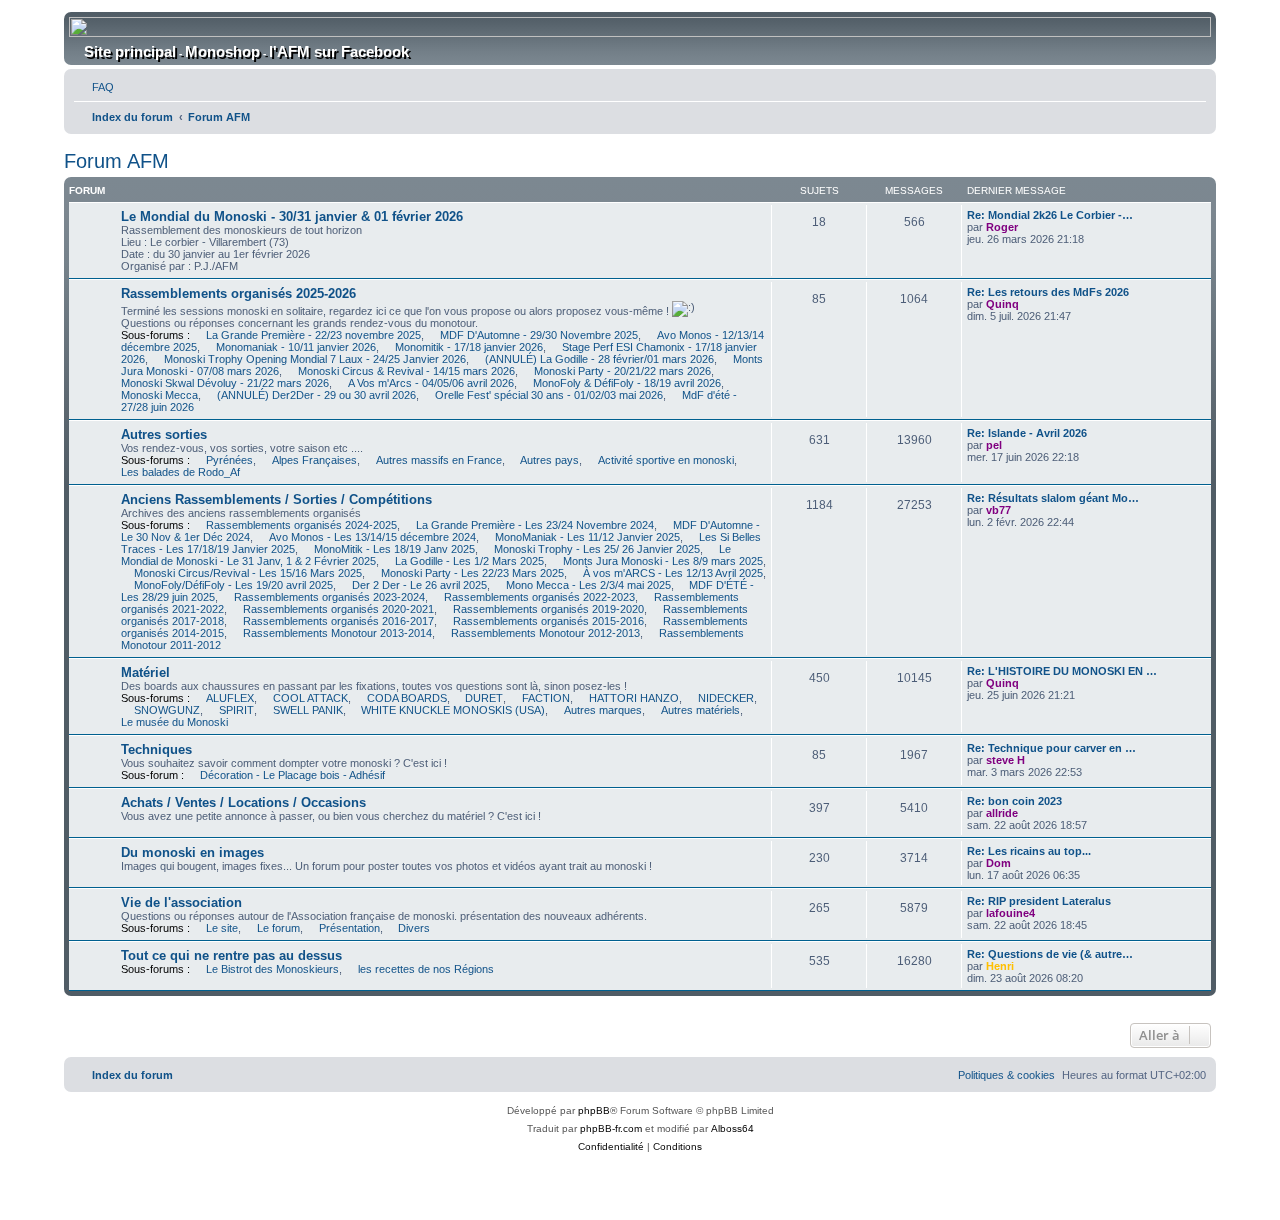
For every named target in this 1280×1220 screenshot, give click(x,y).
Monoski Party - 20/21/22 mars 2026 (622, 371)
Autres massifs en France (439, 460)
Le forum (278, 928)
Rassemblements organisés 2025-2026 (238, 293)
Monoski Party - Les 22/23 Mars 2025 (472, 573)
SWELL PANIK (308, 710)
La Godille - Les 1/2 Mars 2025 (469, 561)
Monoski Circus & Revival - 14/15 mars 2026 (406, 371)
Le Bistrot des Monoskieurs (272, 969)
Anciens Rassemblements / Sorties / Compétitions (276, 499)
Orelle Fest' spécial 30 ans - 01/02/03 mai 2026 (549, 395)
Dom (998, 863)
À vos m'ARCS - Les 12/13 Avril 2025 (673, 573)
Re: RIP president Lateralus (1039, 901)
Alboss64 (732, 1128)
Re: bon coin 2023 (1014, 801)
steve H (1005, 760)
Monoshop (222, 51)
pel (994, 445)
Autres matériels (700, 710)
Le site (222, 928)
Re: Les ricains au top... (1029, 851)
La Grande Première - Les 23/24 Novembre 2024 (535, 525)
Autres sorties (164, 434)
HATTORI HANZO (634, 698)
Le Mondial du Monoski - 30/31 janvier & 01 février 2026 (292, 216)
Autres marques (603, 710)
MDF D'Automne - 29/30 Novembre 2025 (539, 335)
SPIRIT (236, 710)
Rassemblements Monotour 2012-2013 (545, 633)
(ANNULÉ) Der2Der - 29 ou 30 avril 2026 (316, 395)
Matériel (145, 672)
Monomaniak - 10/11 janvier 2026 (296, 347)
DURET (484, 698)
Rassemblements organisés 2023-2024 (329, 597)
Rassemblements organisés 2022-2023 (539, 597)
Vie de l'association (181, 902)
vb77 (998, 510)
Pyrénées (229, 460)
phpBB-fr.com (611, 1128)
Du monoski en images (192, 852)
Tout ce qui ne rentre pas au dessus (231, 955)
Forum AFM (116, 161)
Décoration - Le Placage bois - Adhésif (292, 775)
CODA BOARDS (407, 698)
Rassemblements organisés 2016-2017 (338, 621)
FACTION (546, 698)
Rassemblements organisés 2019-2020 (548, 609)
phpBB (594, 1110)
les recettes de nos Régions (426, 969)
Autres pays (549, 460)
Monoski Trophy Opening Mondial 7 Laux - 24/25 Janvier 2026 (315, 359)
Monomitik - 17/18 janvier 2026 (469, 347)
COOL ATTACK (310, 698)
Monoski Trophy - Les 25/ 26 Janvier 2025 (597, 549)
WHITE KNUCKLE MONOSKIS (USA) (453, 710)
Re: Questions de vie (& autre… (1050, 954)
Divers (414, 928)
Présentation (349, 928)
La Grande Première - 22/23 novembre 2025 (313, 335)
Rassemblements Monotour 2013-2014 (337, 633)
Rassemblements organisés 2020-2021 (338, 609)
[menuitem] (94, 87)
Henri (1000, 966)
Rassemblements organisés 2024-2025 (301, 525)
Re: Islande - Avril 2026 (1027, 433)
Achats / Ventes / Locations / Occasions (243, 802)
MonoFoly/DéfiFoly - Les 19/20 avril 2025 (233, 585)
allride (1002, 813)
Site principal (130, 51)
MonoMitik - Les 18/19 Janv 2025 (394, 549)
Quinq (1002, 304)
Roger (1002, 227)
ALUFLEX (230, 698)
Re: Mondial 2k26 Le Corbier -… (1050, 215)
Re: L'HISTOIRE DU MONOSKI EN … (1062, 671)
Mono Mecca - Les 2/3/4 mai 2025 (588, 585)
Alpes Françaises (314, 460)
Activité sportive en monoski (666, 460)
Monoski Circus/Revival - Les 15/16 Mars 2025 (248, 573)
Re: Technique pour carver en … (1051, 748)
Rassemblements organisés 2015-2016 (548, 621)
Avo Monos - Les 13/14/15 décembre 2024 (372, 537)
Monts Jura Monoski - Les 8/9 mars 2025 (663, 561)
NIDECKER (726, 698)
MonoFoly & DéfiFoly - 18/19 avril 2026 (627, 383)
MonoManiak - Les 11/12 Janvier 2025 (587, 537)
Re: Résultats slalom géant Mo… (1053, 498)
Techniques (156, 749)
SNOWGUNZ (167, 710)
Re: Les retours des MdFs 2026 (1048, 292)
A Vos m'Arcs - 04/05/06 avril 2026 (431, 383)
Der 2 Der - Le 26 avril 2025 (419, 585)
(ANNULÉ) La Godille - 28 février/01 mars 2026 (599, 359)
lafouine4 (1010, 913)
